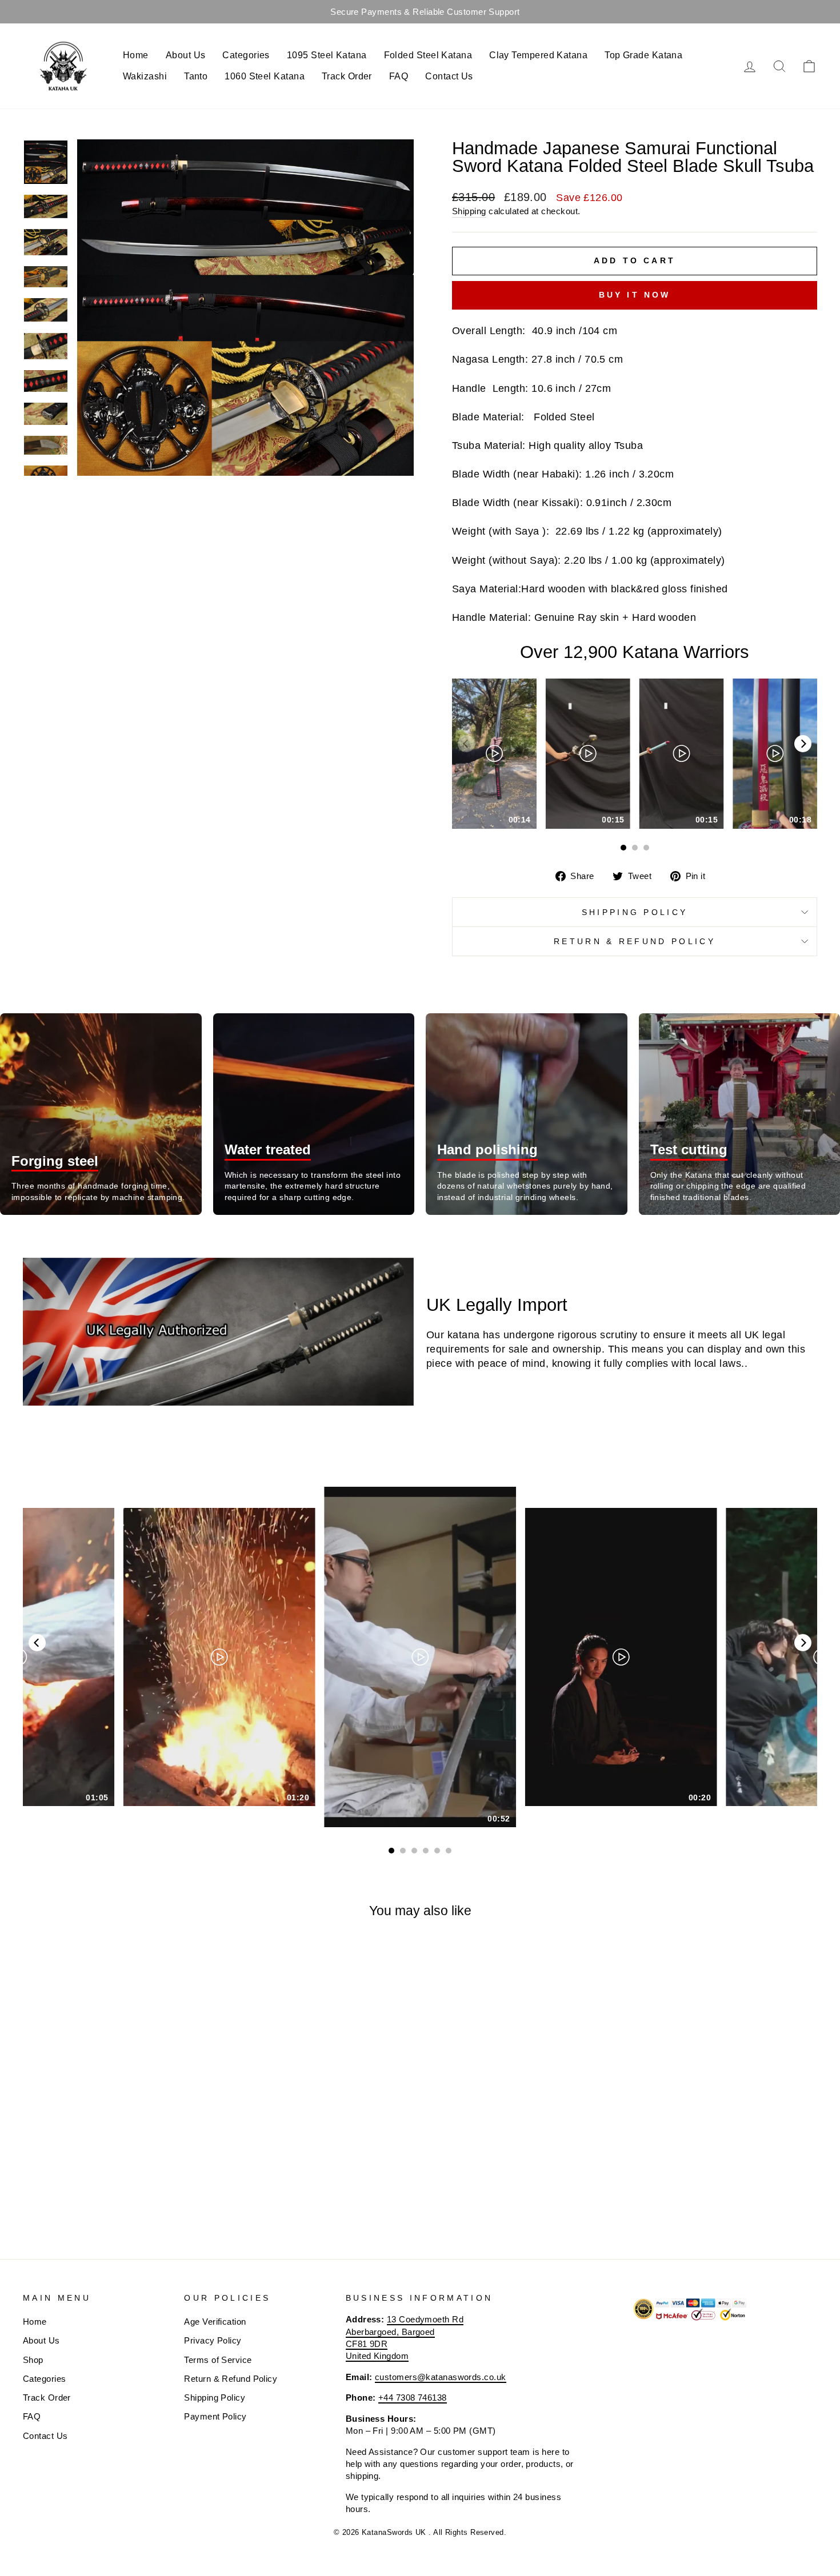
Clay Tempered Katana (538, 55)
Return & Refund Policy (635, 941)
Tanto (196, 76)
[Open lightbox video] (494, 754)
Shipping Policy (635, 912)
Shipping (469, 211)
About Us (186, 55)
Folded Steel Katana (428, 55)
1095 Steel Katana (327, 55)
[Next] (803, 744)
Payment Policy (215, 2416)
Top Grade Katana (643, 55)
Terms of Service (218, 2360)
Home (136, 55)
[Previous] (37, 1643)
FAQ (399, 76)
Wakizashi (145, 76)
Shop (33, 2360)
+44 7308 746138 (413, 2398)
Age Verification (215, 2322)
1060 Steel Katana (265, 76)
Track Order (347, 76)
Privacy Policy (213, 2340)
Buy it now (635, 295)
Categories (246, 55)
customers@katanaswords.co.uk (441, 2377)
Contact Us (449, 76)
